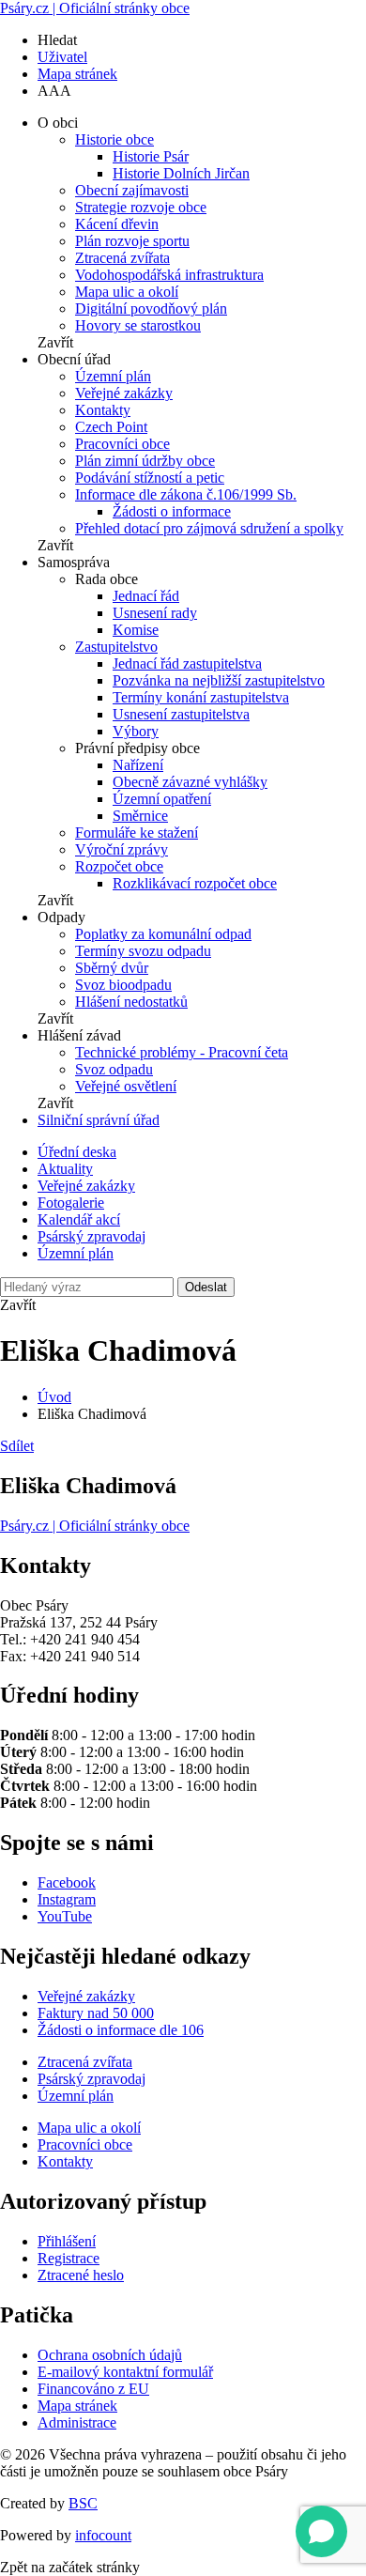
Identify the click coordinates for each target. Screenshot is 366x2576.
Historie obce (114, 139)
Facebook (67, 1882)
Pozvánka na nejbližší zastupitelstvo (219, 680)
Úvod (54, 1397)
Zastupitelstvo (116, 647)
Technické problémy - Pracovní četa (182, 1052)
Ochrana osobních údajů (110, 2355)
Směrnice (140, 816)
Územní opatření (162, 799)
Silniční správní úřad (99, 1120)
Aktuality (65, 1169)
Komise (136, 630)
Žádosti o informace (172, 511)
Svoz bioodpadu (123, 985)
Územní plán (113, 376)
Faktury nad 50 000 (96, 2013)
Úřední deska (77, 1152)
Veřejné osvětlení (126, 1086)
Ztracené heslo (81, 2275)
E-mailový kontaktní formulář (125, 2372)
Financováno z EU (93, 2389)
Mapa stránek (77, 74)
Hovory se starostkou (138, 325)
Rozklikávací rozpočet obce (195, 883)
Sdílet (17, 1446)
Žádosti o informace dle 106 (121, 2030)
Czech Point (111, 427)
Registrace (69, 2258)
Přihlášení (67, 2241)
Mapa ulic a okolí (127, 292)
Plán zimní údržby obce (145, 461)
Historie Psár (151, 156)
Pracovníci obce (122, 444)
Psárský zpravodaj (91, 1236)
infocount (103, 2535)
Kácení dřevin (117, 224)
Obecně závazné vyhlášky (190, 782)
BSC (83, 2503)
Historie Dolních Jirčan (181, 173)
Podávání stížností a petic (150, 478)
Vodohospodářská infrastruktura (169, 275)
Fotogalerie (71, 1203)
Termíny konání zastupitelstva (201, 697)
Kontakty (103, 410)
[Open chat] (321, 2531)
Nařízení (138, 765)
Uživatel (62, 57)
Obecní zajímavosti (132, 190)
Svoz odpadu (114, 1069)
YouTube (65, 1916)
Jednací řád (146, 596)
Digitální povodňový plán (151, 309)
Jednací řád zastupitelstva (187, 663)
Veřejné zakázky (124, 393)
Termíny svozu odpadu (143, 951)
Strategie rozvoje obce (141, 207)
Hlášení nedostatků (131, 1002)
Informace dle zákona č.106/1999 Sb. (186, 494)
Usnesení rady (155, 613)
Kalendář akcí (79, 1219)
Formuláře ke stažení (137, 833)
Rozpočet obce (119, 866)
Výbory (136, 731)
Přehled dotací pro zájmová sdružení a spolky (209, 528)
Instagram (67, 1899)
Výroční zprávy (122, 849)
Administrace (77, 2422)
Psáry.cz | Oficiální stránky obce (95, 8)
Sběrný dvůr (112, 968)
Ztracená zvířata (122, 258)
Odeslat (206, 1287)
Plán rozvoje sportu (132, 241)
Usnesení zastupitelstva (181, 714)
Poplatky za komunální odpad (163, 934)
